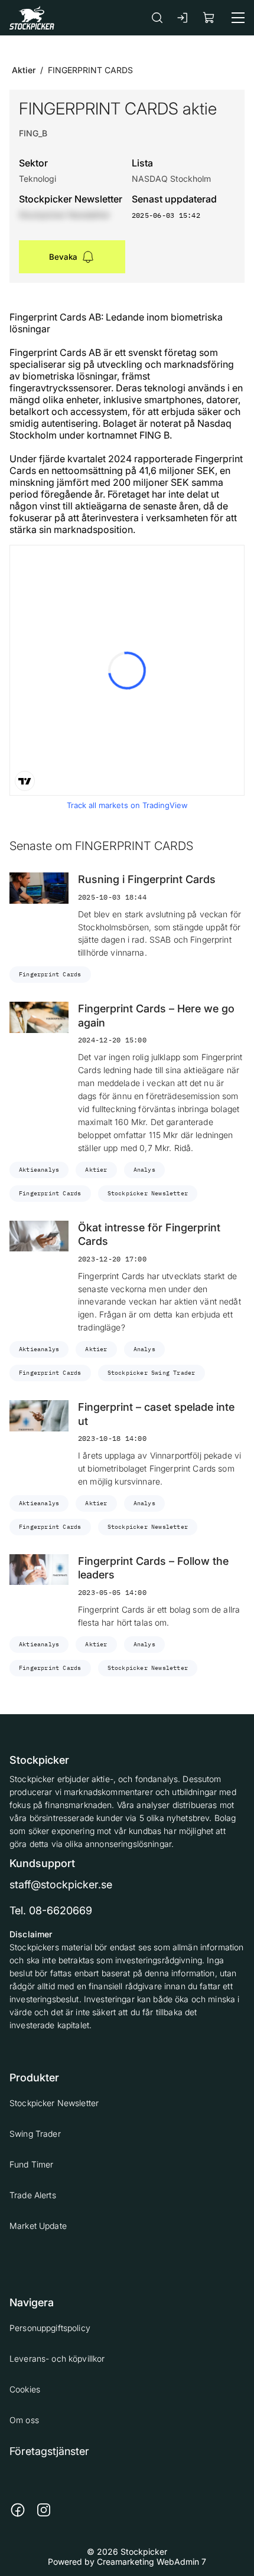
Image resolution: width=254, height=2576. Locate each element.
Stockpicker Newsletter (148, 1193)
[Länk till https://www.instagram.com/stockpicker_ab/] (44, 2510)
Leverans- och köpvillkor (57, 2358)
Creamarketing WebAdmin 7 (152, 2562)
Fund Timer (31, 2164)
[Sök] (157, 17)
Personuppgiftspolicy (50, 2328)
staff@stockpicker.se (61, 1884)
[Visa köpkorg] (209, 17)
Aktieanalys (39, 1170)
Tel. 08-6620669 (51, 1910)
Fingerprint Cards (50, 974)
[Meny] (238, 18)
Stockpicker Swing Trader (152, 1373)
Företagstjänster (49, 2451)
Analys (144, 1170)
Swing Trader (35, 2134)
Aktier (24, 70)
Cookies (25, 2389)
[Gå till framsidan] (32, 17)
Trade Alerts (33, 2195)
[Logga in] (183, 18)
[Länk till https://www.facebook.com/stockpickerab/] (18, 2510)
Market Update (38, 2226)
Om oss (24, 2420)
